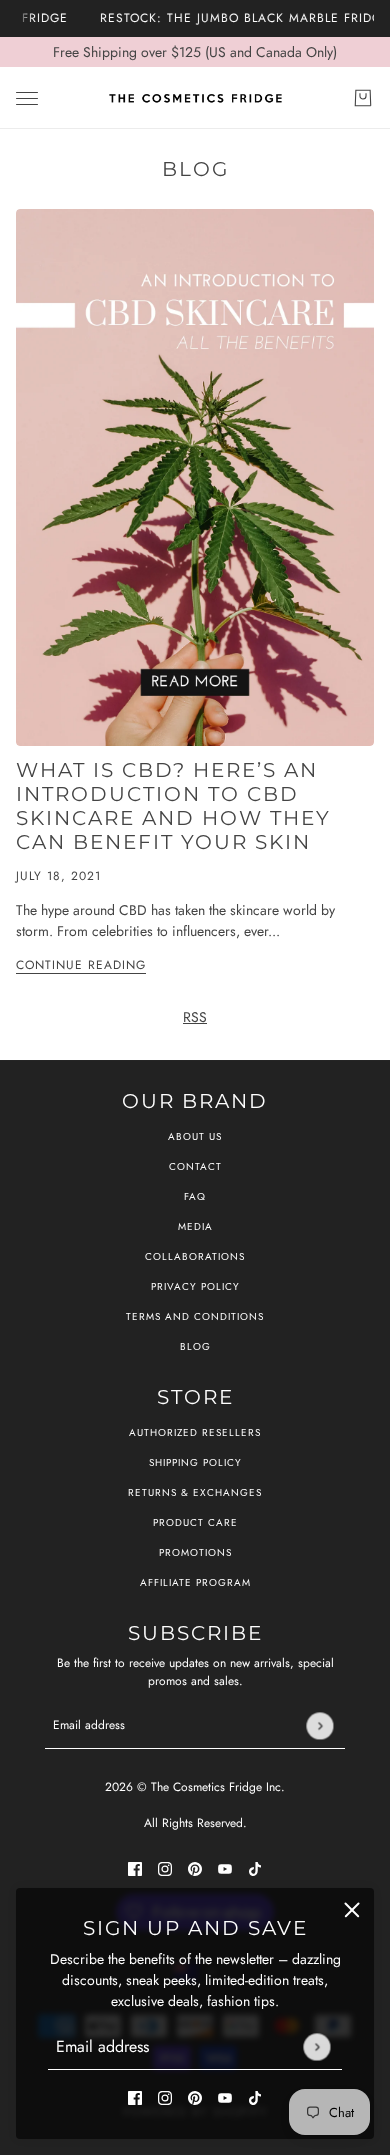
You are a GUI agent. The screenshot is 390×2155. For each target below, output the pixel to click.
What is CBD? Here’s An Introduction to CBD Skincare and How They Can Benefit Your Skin (173, 806)
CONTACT (195, 1166)
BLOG (195, 1346)
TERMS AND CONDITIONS (195, 1316)
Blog (195, 169)
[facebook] (135, 2096)
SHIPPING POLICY (195, 1462)
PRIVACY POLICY (195, 1286)
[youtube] (225, 2096)
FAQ (195, 1196)
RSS (195, 1017)
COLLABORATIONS (195, 1256)
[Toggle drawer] (27, 98)
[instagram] (165, 2096)
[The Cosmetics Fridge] (195, 98)
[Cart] (363, 98)
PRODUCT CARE (195, 1522)
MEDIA (195, 1226)
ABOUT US (195, 1136)
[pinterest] (195, 2096)
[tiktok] (255, 2096)
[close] (352, 1910)
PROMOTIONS (195, 1552)
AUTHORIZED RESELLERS (195, 1432)
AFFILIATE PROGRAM (195, 1582)
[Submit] (316, 2046)
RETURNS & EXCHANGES (195, 1492)
